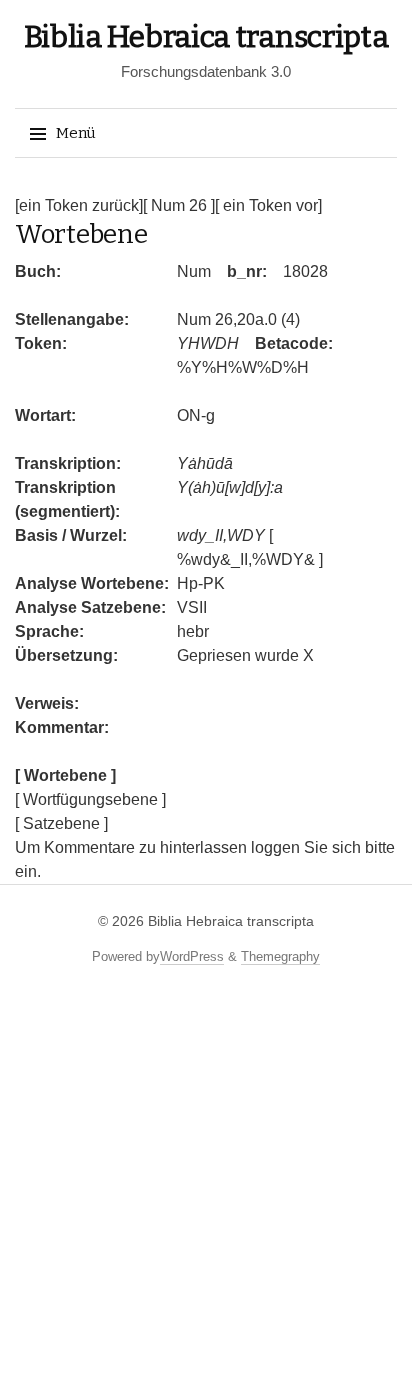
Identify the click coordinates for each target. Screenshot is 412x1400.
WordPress (192, 956)
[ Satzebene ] (61, 823)
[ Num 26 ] (179, 205)
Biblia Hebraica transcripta (206, 37)
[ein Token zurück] (79, 205)
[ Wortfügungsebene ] (90, 799)
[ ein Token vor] (268, 205)
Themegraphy (280, 956)
